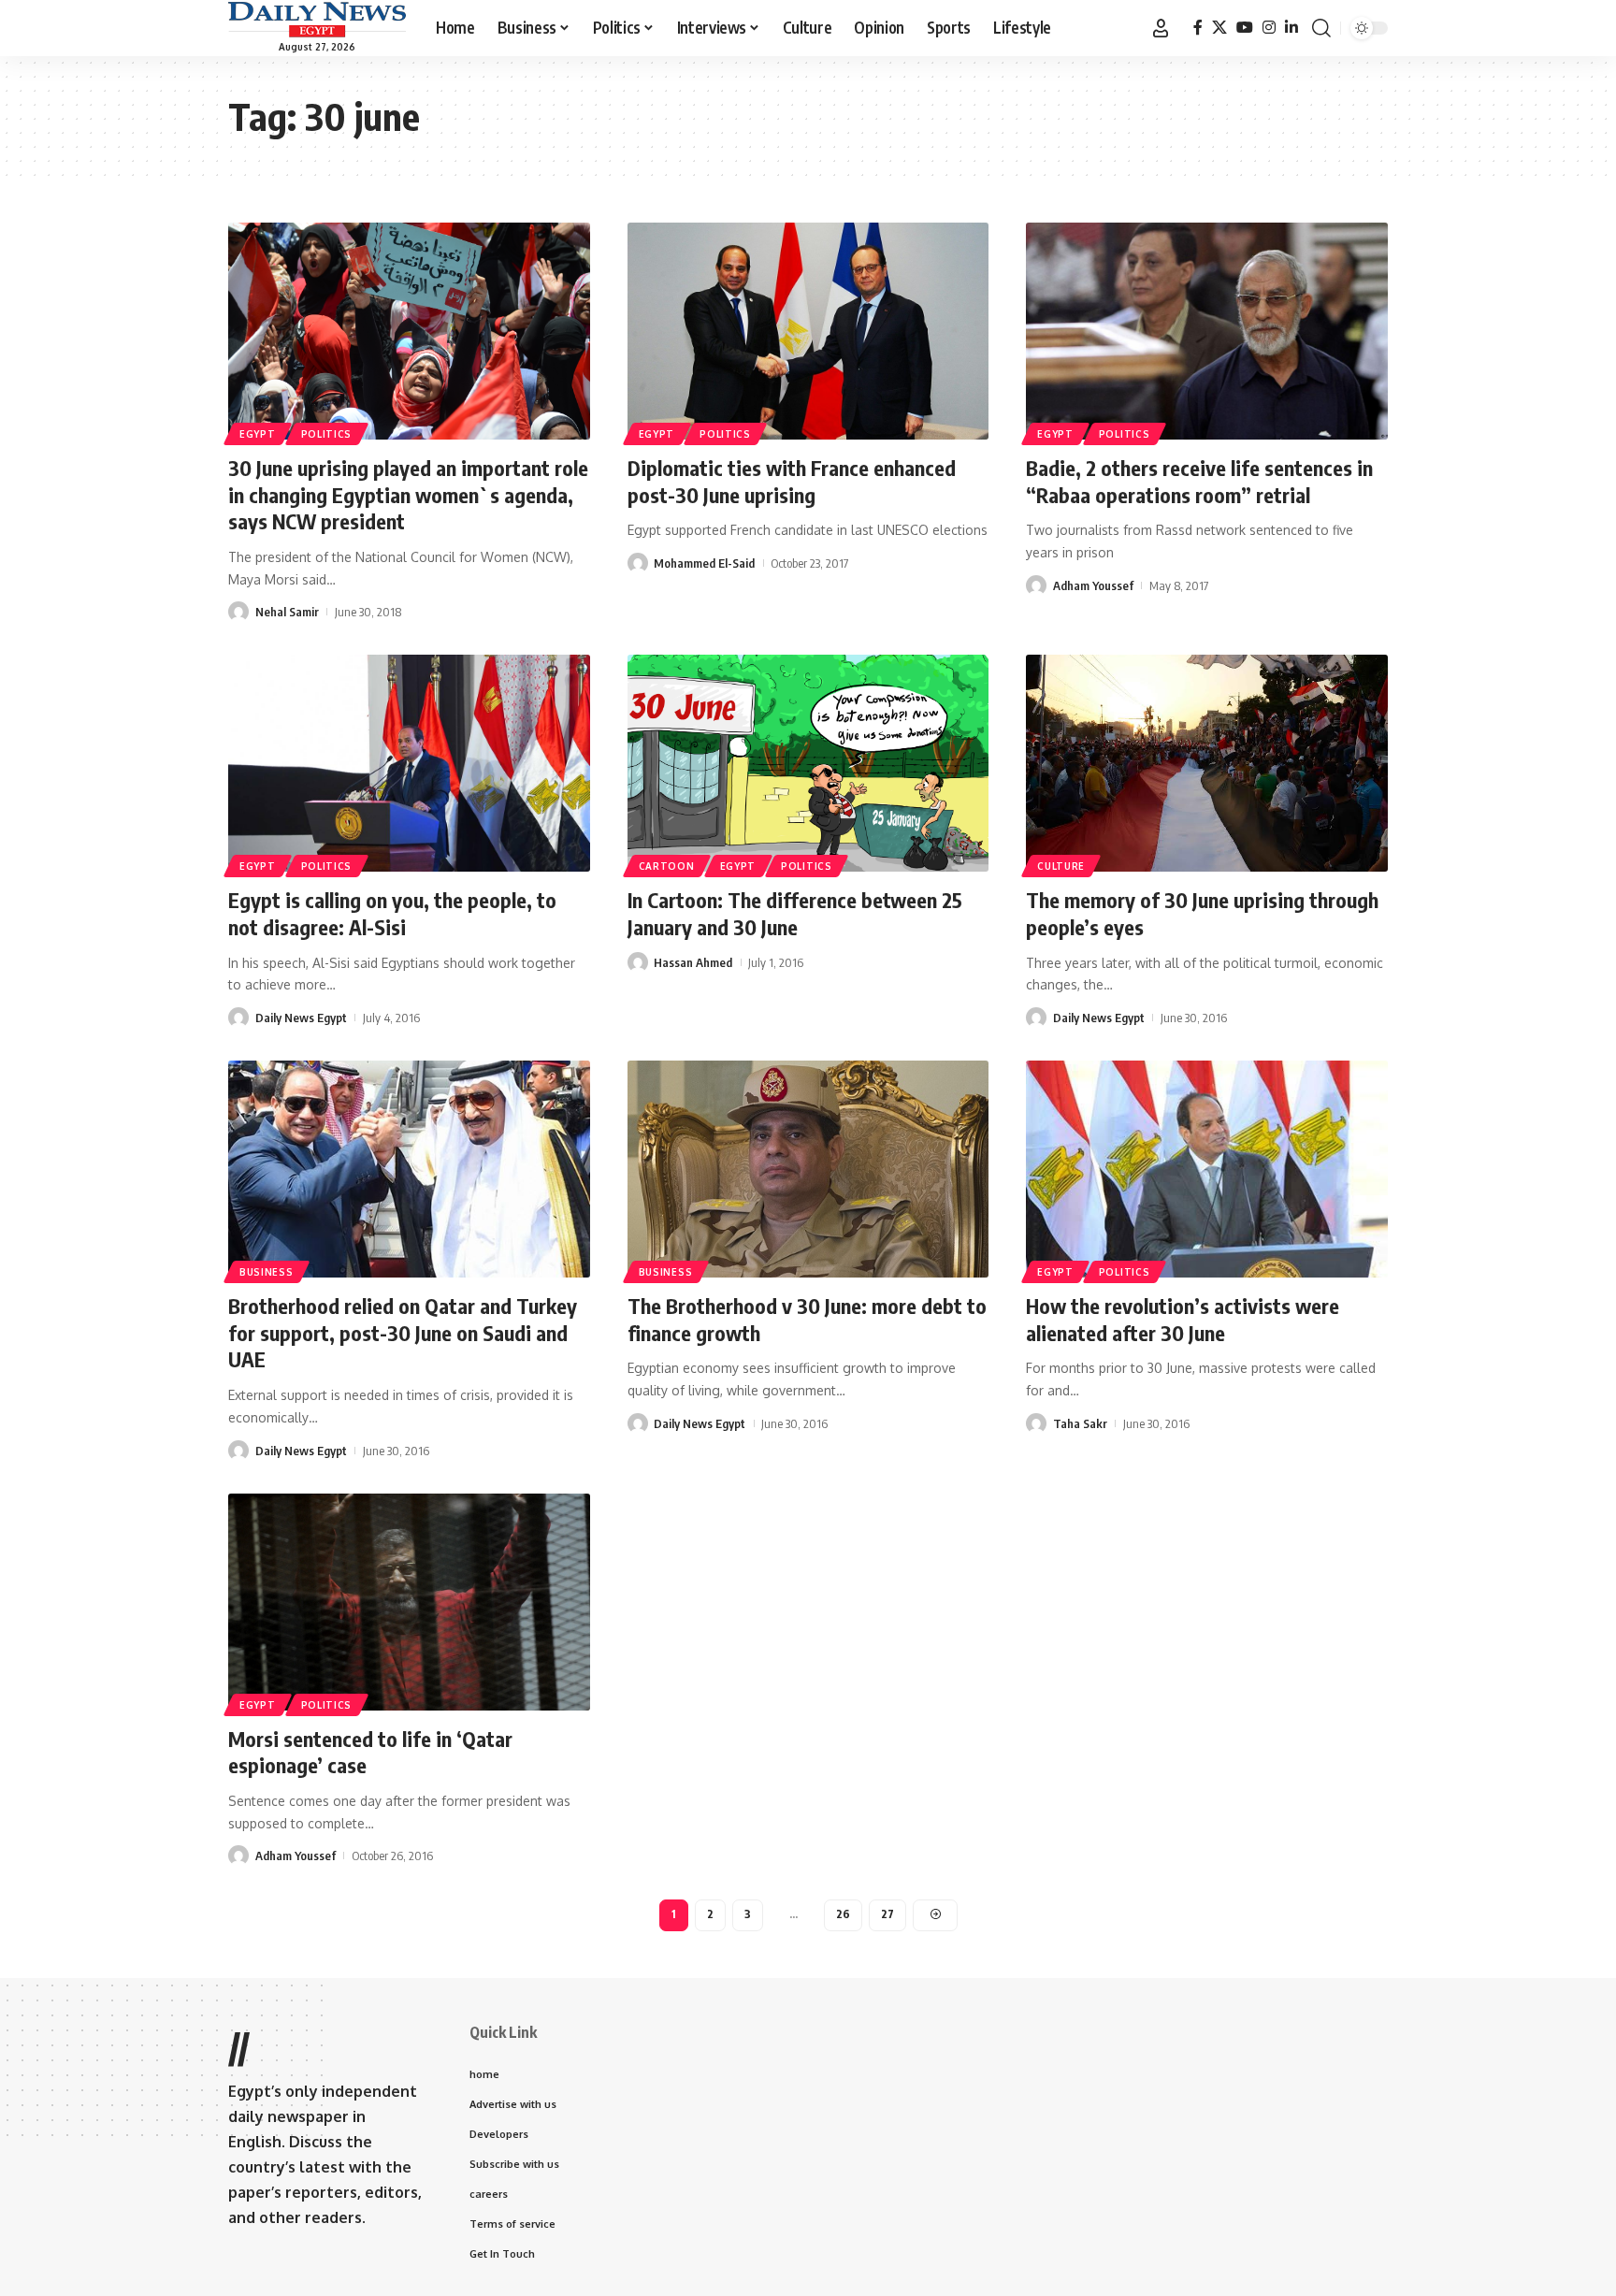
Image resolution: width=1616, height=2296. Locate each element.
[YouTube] (1245, 28)
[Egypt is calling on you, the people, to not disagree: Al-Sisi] (409, 763)
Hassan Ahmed (693, 962)
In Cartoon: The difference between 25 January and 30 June (795, 913)
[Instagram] (1269, 28)
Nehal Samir (287, 612)
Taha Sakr (1080, 1423)
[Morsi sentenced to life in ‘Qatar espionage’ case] (409, 1602)
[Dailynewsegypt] (317, 20)
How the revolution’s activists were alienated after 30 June (1183, 1319)
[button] (1161, 28)
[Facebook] (1198, 28)
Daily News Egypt (301, 1018)
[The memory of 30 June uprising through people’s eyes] (1207, 763)
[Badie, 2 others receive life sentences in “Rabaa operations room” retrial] (1207, 331)
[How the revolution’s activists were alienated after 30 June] (1207, 1169)
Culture (1061, 866)
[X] (1219, 28)
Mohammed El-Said (704, 563)
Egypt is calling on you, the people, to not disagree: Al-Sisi (392, 913)
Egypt (258, 434)
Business (267, 1272)
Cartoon (667, 866)
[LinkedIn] (1291, 28)
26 (843, 1914)
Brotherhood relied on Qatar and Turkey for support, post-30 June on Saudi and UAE (403, 1332)
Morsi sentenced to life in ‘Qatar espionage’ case (370, 1752)
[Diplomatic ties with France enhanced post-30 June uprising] (808, 331)
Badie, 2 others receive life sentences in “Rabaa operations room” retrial (1199, 481)
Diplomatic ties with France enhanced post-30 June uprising (792, 481)
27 (887, 1914)
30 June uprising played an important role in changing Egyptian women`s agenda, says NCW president (408, 494)
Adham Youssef (1093, 585)
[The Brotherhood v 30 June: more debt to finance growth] (808, 1169)
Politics (327, 434)
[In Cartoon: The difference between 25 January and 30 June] (808, 763)
